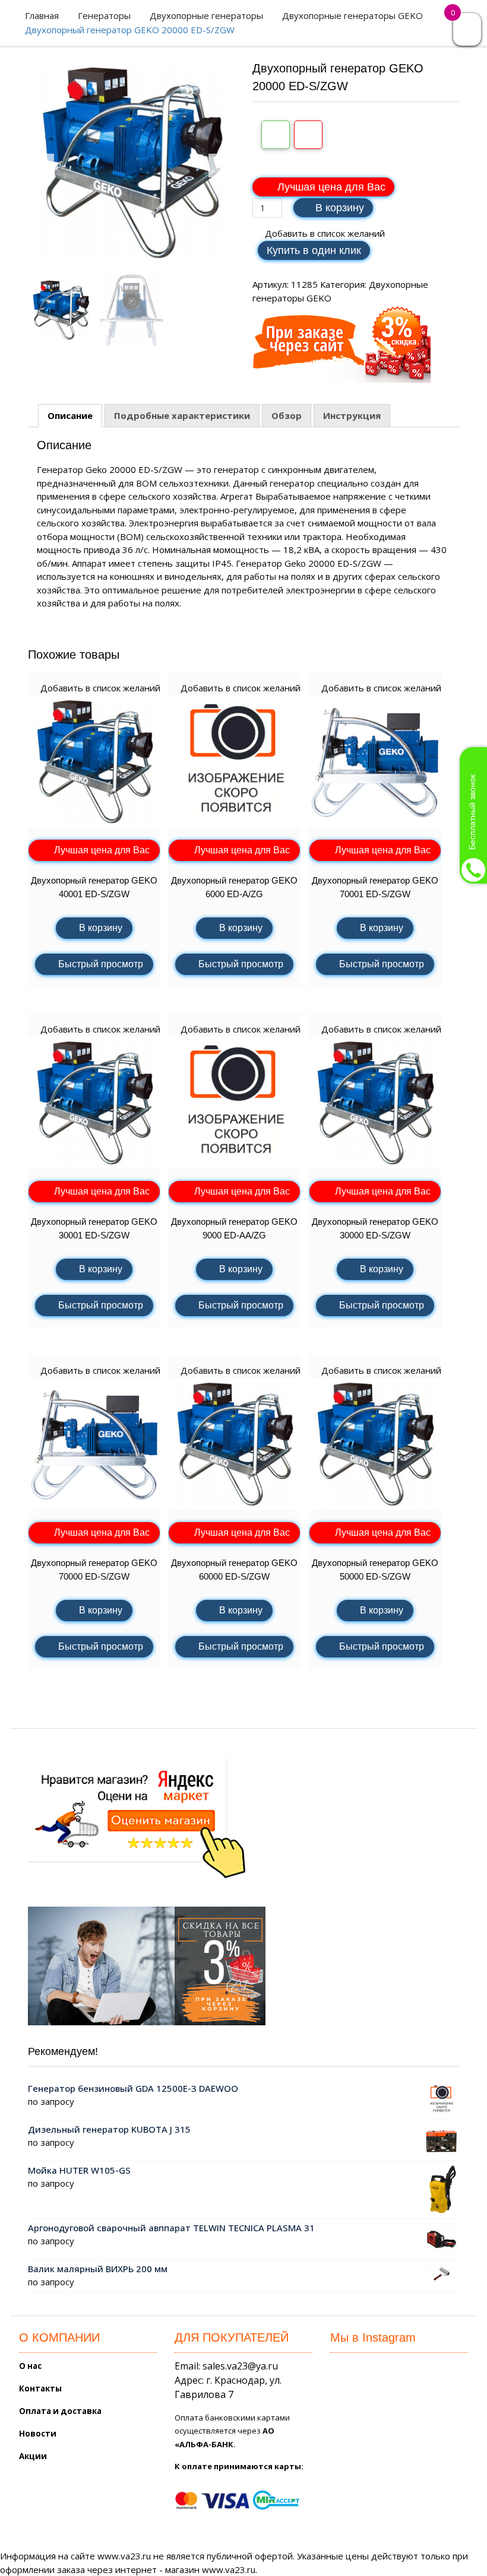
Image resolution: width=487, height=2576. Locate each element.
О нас (30, 2366)
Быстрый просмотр (101, 964)
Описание (70, 415)
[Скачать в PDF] (308, 135)
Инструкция (352, 415)
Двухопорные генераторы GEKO (352, 15)
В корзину (340, 208)
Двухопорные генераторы (206, 15)
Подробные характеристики (182, 415)
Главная (42, 15)
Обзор (287, 415)
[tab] (70, 416)
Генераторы (104, 15)
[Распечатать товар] (276, 135)
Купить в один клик (314, 250)
